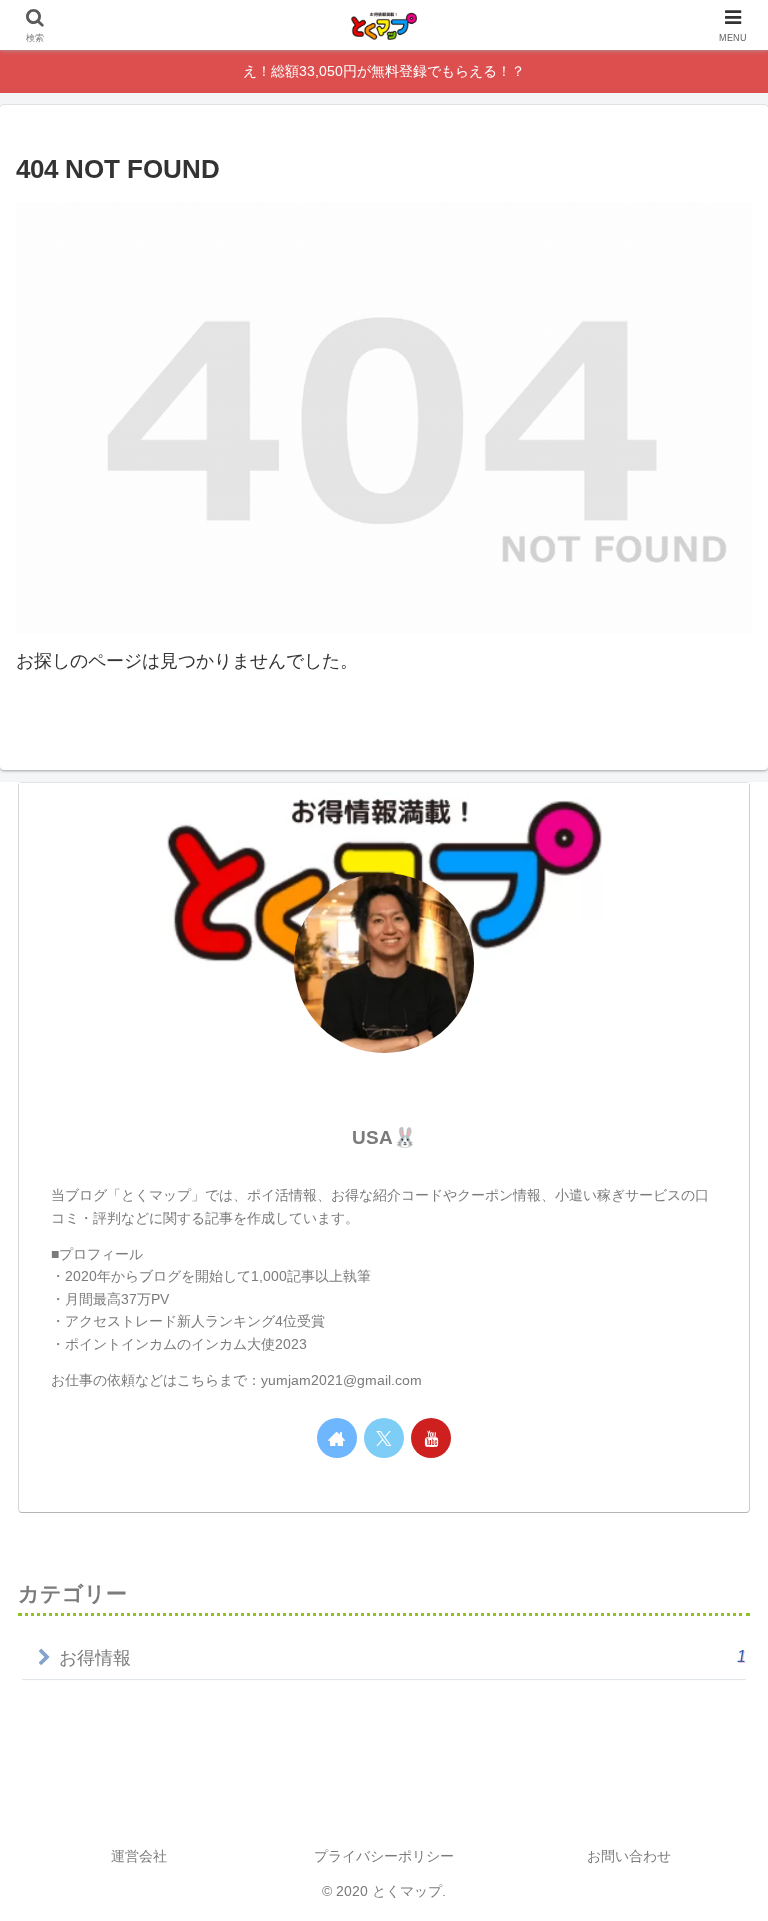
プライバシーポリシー (384, 1856)
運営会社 (139, 1856)
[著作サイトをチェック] (337, 1438)
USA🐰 (384, 1137)
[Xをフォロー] (384, 1438)
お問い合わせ (629, 1856)
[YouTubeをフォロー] (431, 1438)
